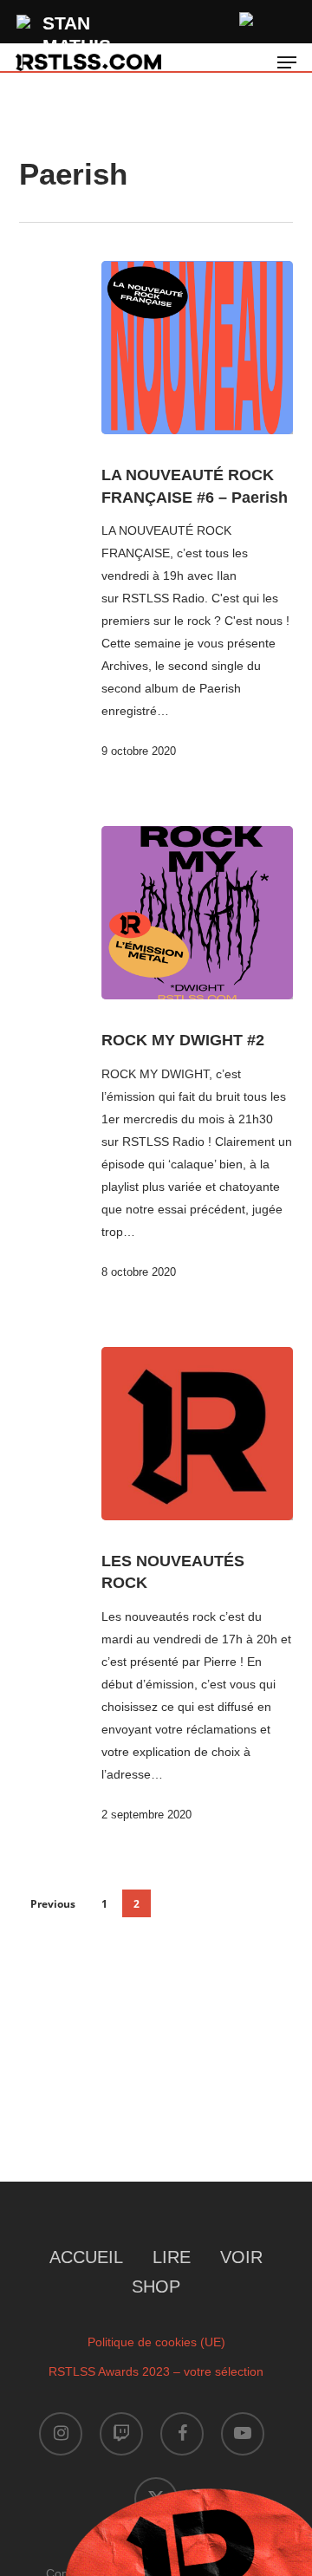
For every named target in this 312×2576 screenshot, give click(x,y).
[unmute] (247, 17)
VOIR (241, 2257)
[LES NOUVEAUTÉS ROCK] (198, 1434)
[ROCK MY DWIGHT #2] (198, 913)
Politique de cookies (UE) (156, 2342)
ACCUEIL (86, 2257)
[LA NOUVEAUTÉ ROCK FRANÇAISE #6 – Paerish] (198, 348)
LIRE (172, 2257)
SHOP (156, 2287)
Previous (53, 1904)
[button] (287, 62)
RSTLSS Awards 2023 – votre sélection (156, 2371)
